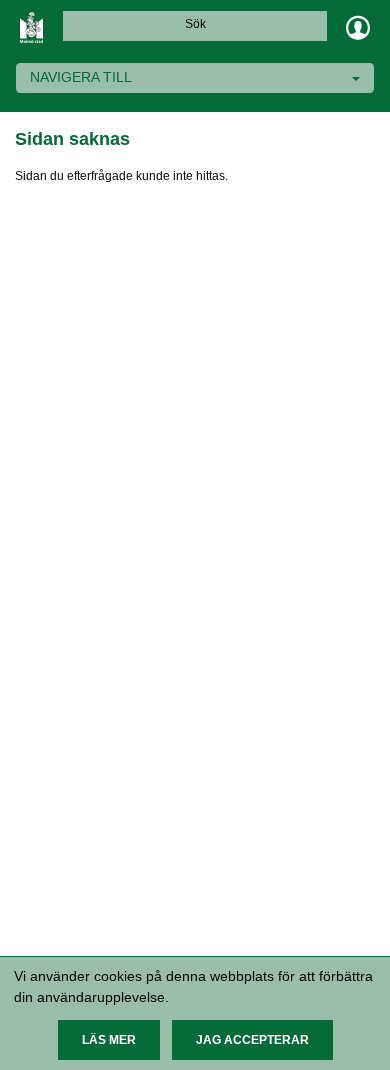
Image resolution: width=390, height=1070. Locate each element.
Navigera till (81, 77)
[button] (109, 1040)
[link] (32, 27)
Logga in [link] (358, 27)
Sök (195, 24)
